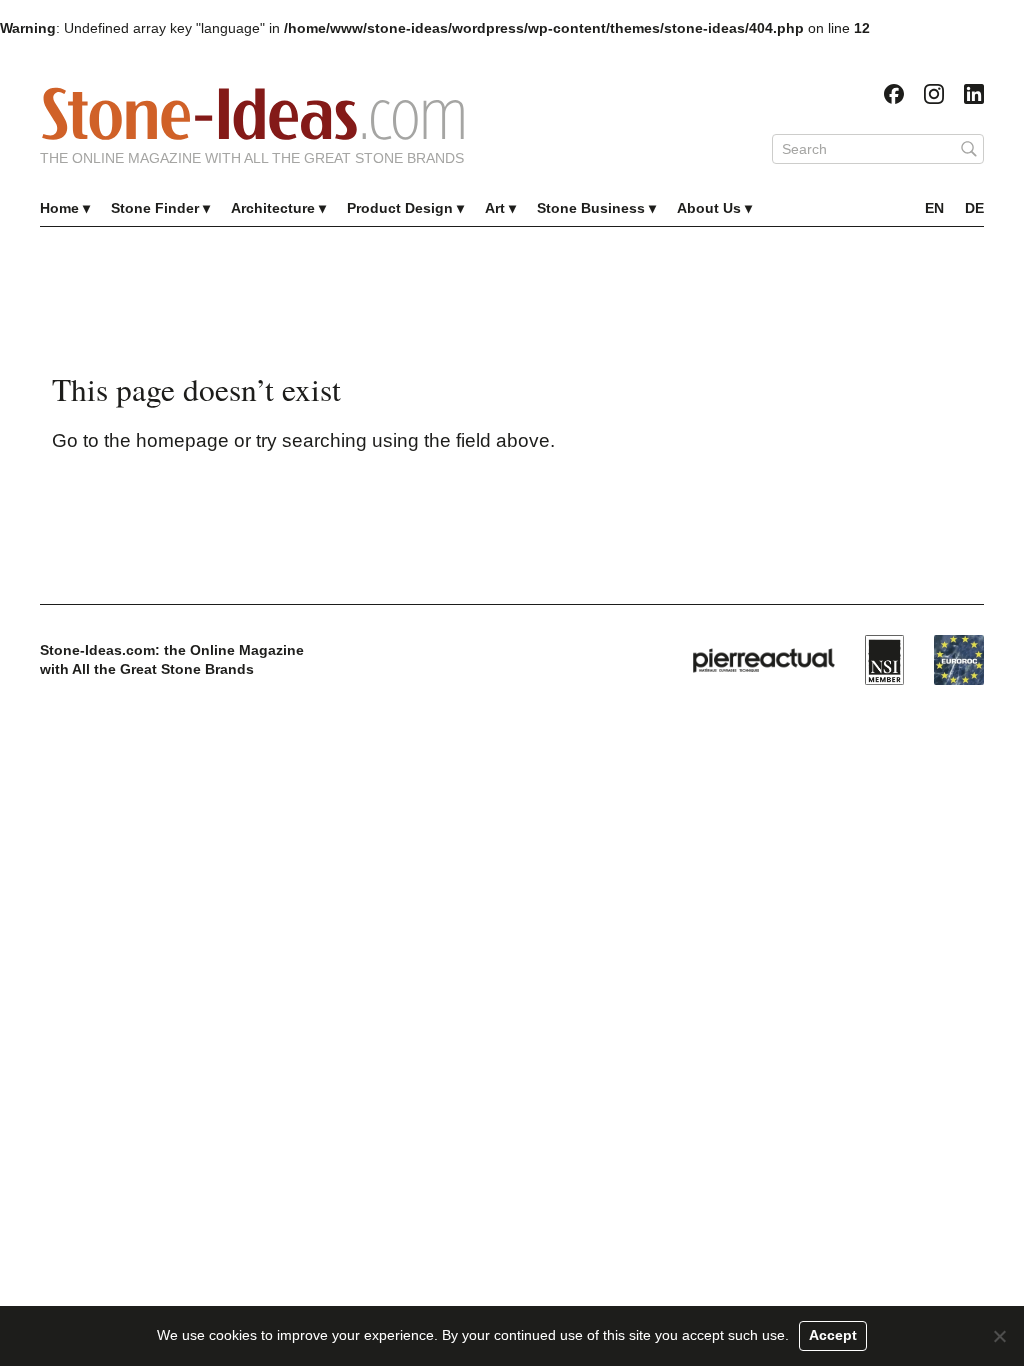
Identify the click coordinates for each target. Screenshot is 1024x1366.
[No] (999, 1336)
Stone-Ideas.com (253, 114)
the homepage (166, 440)
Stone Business (591, 208)
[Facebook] (894, 94)
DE (974, 208)
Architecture (273, 208)
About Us (709, 208)
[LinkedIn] (974, 94)
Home (59, 208)
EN (934, 208)
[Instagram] (934, 94)
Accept (833, 1335)
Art (495, 208)
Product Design (400, 208)
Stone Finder (155, 208)
